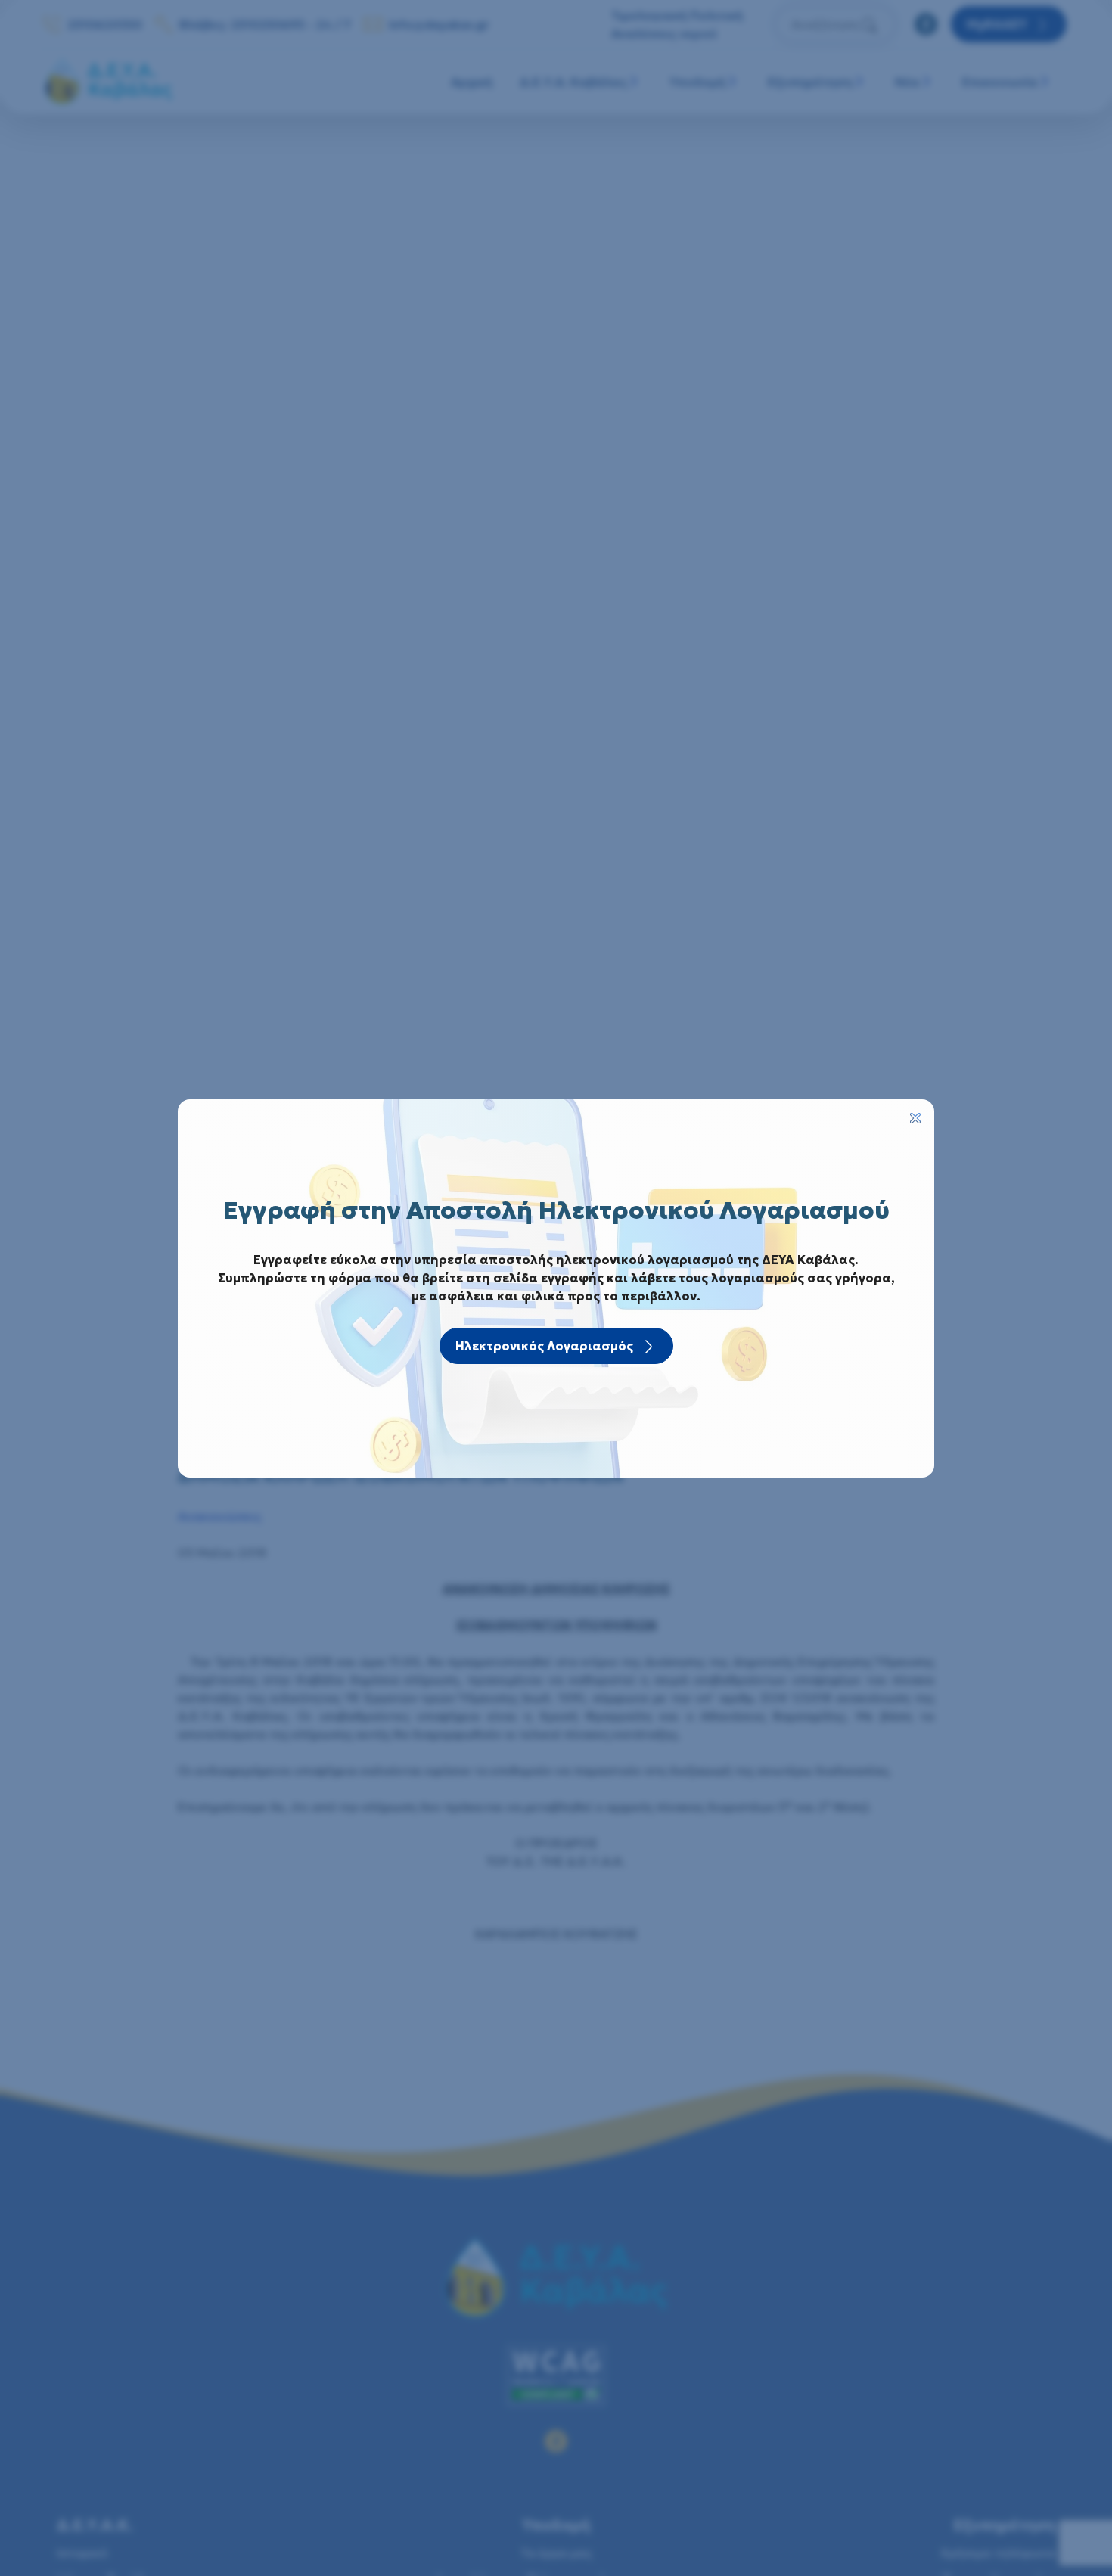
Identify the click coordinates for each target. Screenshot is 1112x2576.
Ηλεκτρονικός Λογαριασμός (544, 1346)
